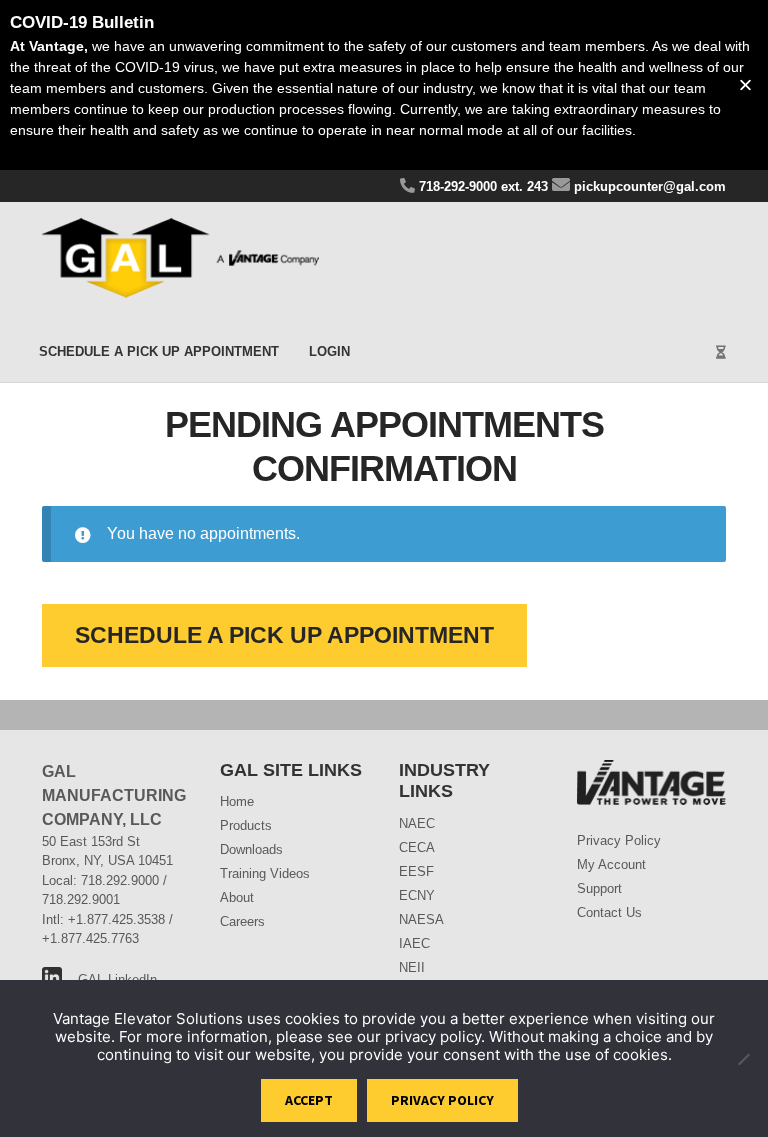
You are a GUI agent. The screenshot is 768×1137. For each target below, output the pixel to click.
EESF (416, 871)
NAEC (417, 823)
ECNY (417, 895)
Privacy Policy (619, 840)
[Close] (745, 85)
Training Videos (265, 873)
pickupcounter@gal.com (648, 186)
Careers (242, 921)
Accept (309, 1100)
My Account (611, 864)
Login (329, 351)
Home (237, 801)
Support (599, 888)
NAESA (421, 919)
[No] (743, 1059)
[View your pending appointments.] (651, 342)
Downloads (251, 849)
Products (246, 825)
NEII (412, 967)
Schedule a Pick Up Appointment (159, 351)
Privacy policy (442, 1100)
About (237, 897)
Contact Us (609, 912)
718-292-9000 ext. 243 (481, 186)
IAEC (414, 943)
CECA (417, 847)
